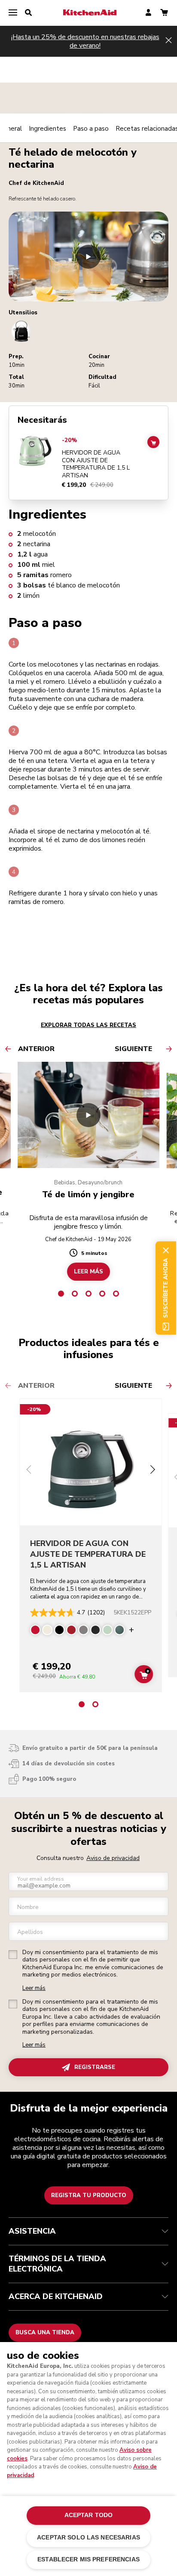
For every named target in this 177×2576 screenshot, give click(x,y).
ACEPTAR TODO (89, 2515)
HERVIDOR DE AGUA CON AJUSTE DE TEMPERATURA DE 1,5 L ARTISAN (96, 464)
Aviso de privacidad (113, 1858)
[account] (148, 13)
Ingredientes (47, 129)
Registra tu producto (89, 2195)
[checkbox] (13, 1955)
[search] (28, 13)
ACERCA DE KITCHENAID (56, 2296)
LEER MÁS (88, 1272)
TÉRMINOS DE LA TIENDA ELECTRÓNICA (57, 2264)
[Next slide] (153, 1471)
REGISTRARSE (95, 2067)
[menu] (13, 13)
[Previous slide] (29, 1471)
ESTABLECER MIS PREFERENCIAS (88, 2559)
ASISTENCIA (32, 2231)
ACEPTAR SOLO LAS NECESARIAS (88, 2538)
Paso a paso (91, 129)
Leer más (34, 1988)
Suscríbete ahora (166, 1288)
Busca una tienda (45, 2333)
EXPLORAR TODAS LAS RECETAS (88, 1025)
